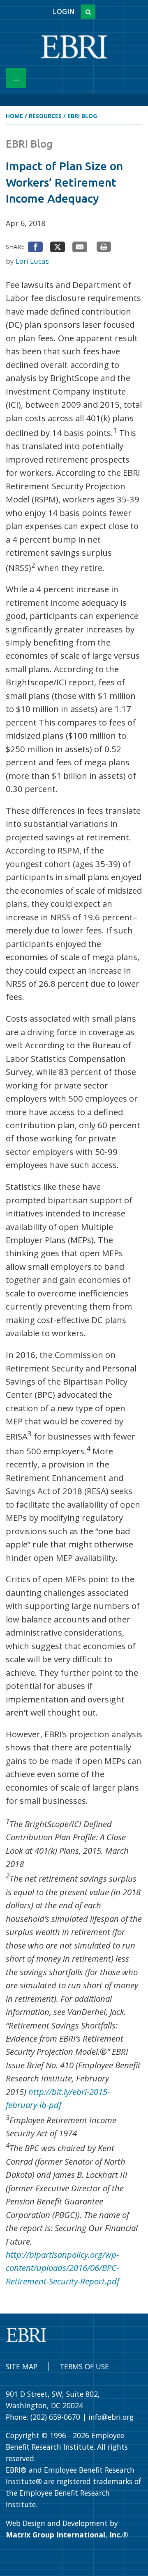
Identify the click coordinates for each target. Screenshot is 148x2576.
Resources (45, 116)
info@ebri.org (111, 2417)
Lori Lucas (32, 261)
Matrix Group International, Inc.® (67, 2535)
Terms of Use (84, 2366)
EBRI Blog (82, 116)
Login (64, 11)
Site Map (22, 2366)
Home (14, 116)
